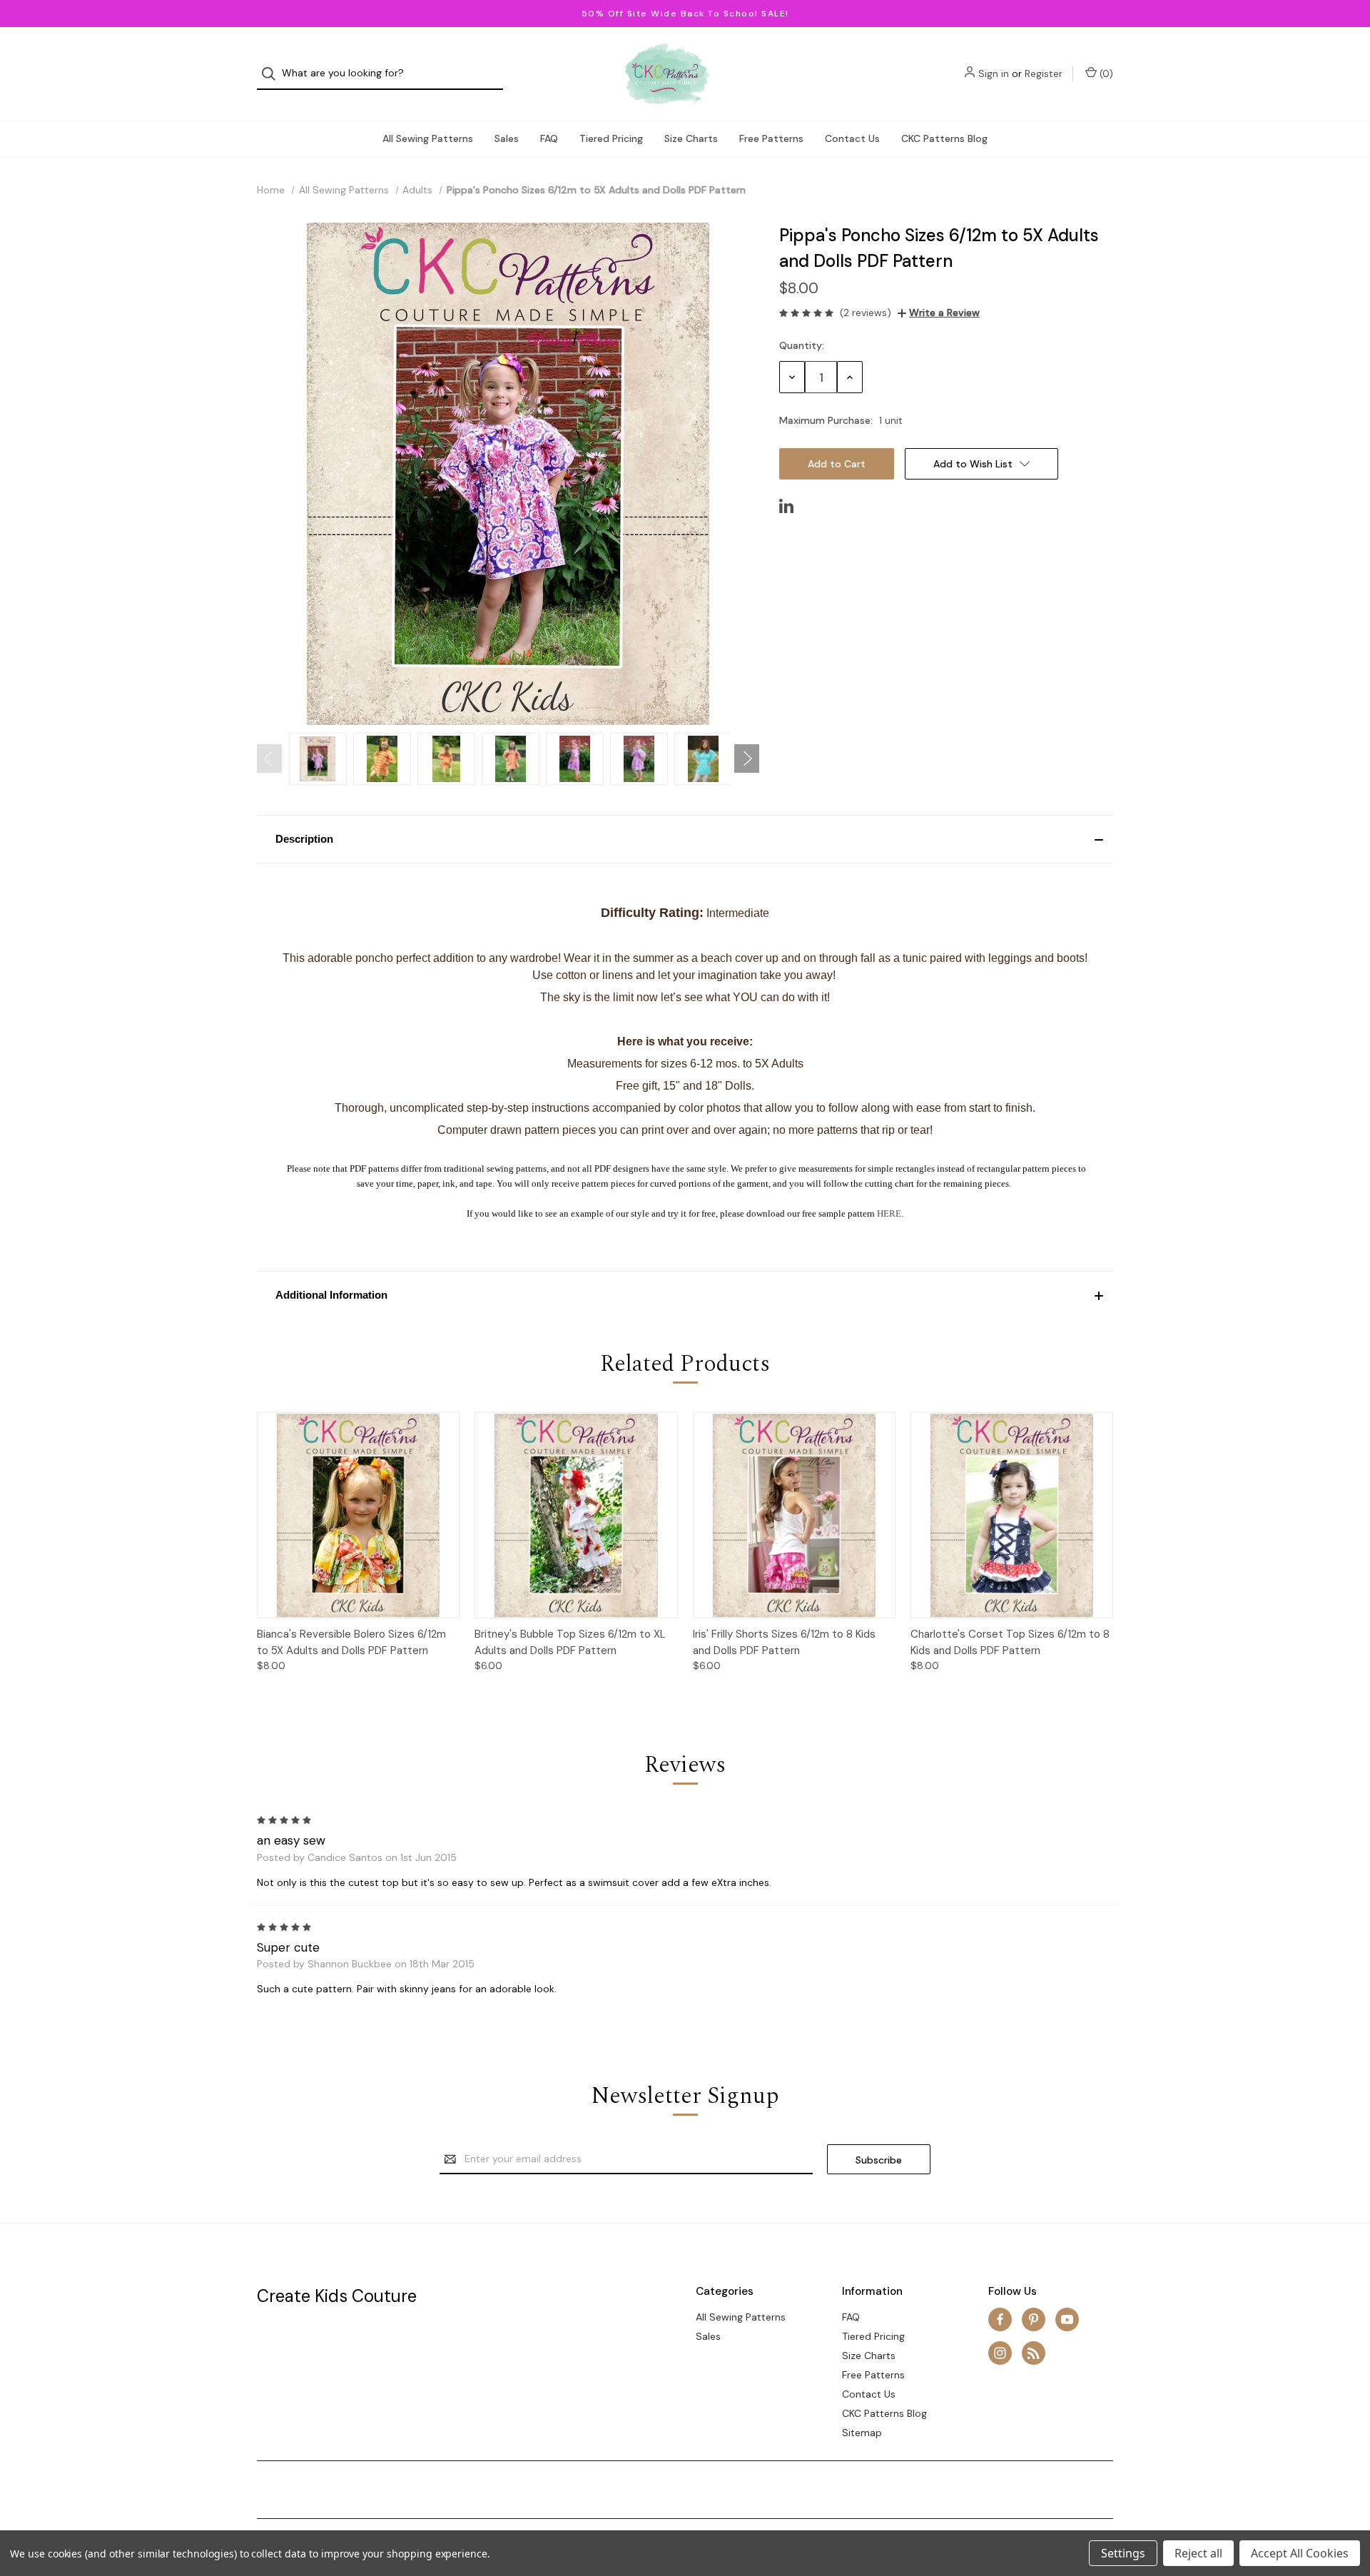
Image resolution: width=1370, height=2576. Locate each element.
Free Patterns (771, 138)
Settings (1123, 2553)
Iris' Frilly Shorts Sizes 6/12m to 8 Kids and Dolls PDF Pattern (784, 1642)
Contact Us (852, 138)
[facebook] (1000, 2319)
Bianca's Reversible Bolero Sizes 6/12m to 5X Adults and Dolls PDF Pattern (351, 1642)
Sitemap (862, 2433)
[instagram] (1000, 2353)
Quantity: (802, 345)
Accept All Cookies (1300, 2553)
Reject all (1198, 2553)
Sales (507, 138)
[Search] (273, 74)
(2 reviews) (866, 313)
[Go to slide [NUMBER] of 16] (269, 759)
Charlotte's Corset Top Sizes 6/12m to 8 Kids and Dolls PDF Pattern (1010, 1642)
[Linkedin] (786, 506)
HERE (889, 1213)
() (1105, 73)
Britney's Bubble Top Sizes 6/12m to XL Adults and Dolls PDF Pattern (570, 1642)
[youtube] (1067, 2319)
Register (1044, 73)
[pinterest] (1034, 2319)
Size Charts (691, 138)
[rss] (1034, 2353)
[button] (685, 839)
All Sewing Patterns (428, 138)
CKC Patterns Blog (944, 138)
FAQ (549, 138)
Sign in (994, 73)
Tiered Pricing (611, 138)
